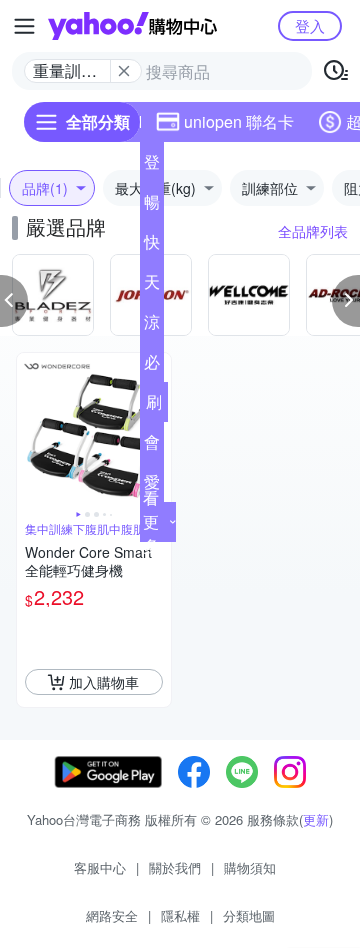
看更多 (151, 521)
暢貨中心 (152, 206)
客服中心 (100, 867)
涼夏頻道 (152, 326)
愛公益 (152, 486)
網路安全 (112, 915)
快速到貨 (152, 246)
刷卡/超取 (154, 406)
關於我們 (175, 867)
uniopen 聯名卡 (239, 121)
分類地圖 (249, 915)
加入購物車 (104, 682)
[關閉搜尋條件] (124, 71)
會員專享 (152, 446)
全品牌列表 (313, 231)
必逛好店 (152, 366)
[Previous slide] (30, 430)
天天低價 (152, 286)
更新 (316, 819)
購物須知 (250, 867)
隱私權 (180, 915)
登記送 (152, 166)
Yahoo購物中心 (132, 26)
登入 (310, 25)
